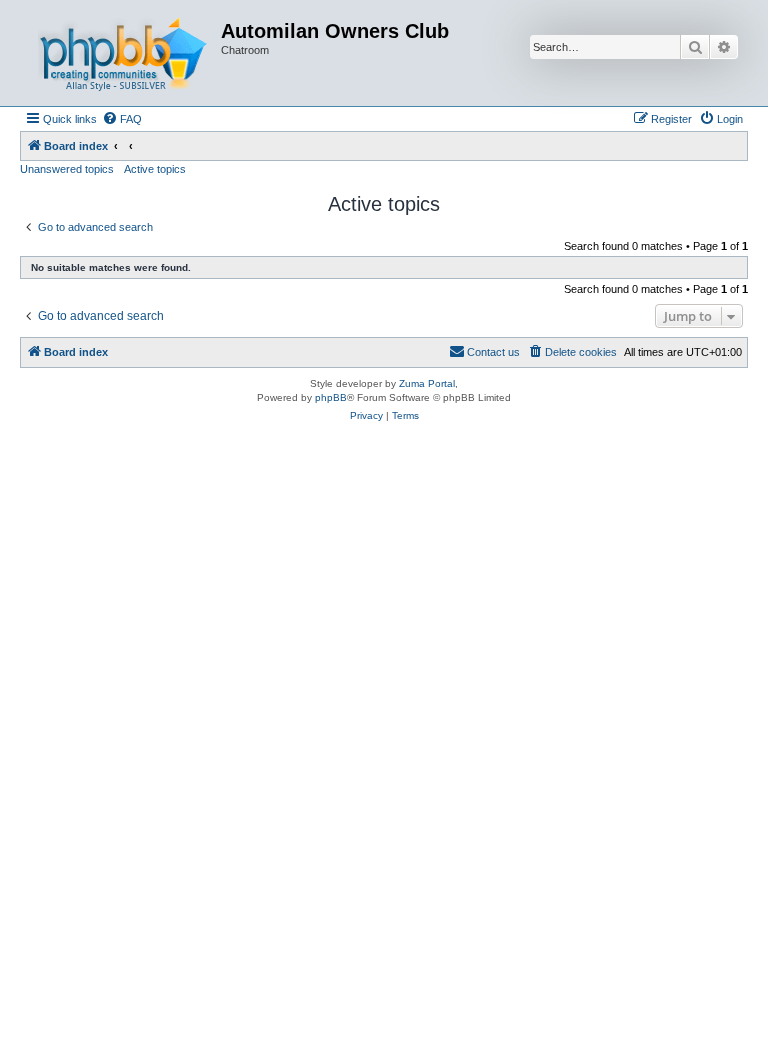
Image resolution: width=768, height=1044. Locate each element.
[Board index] (123, 53)
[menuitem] (122, 119)
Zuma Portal (427, 383)
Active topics (155, 169)
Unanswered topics (67, 169)
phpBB (331, 397)
